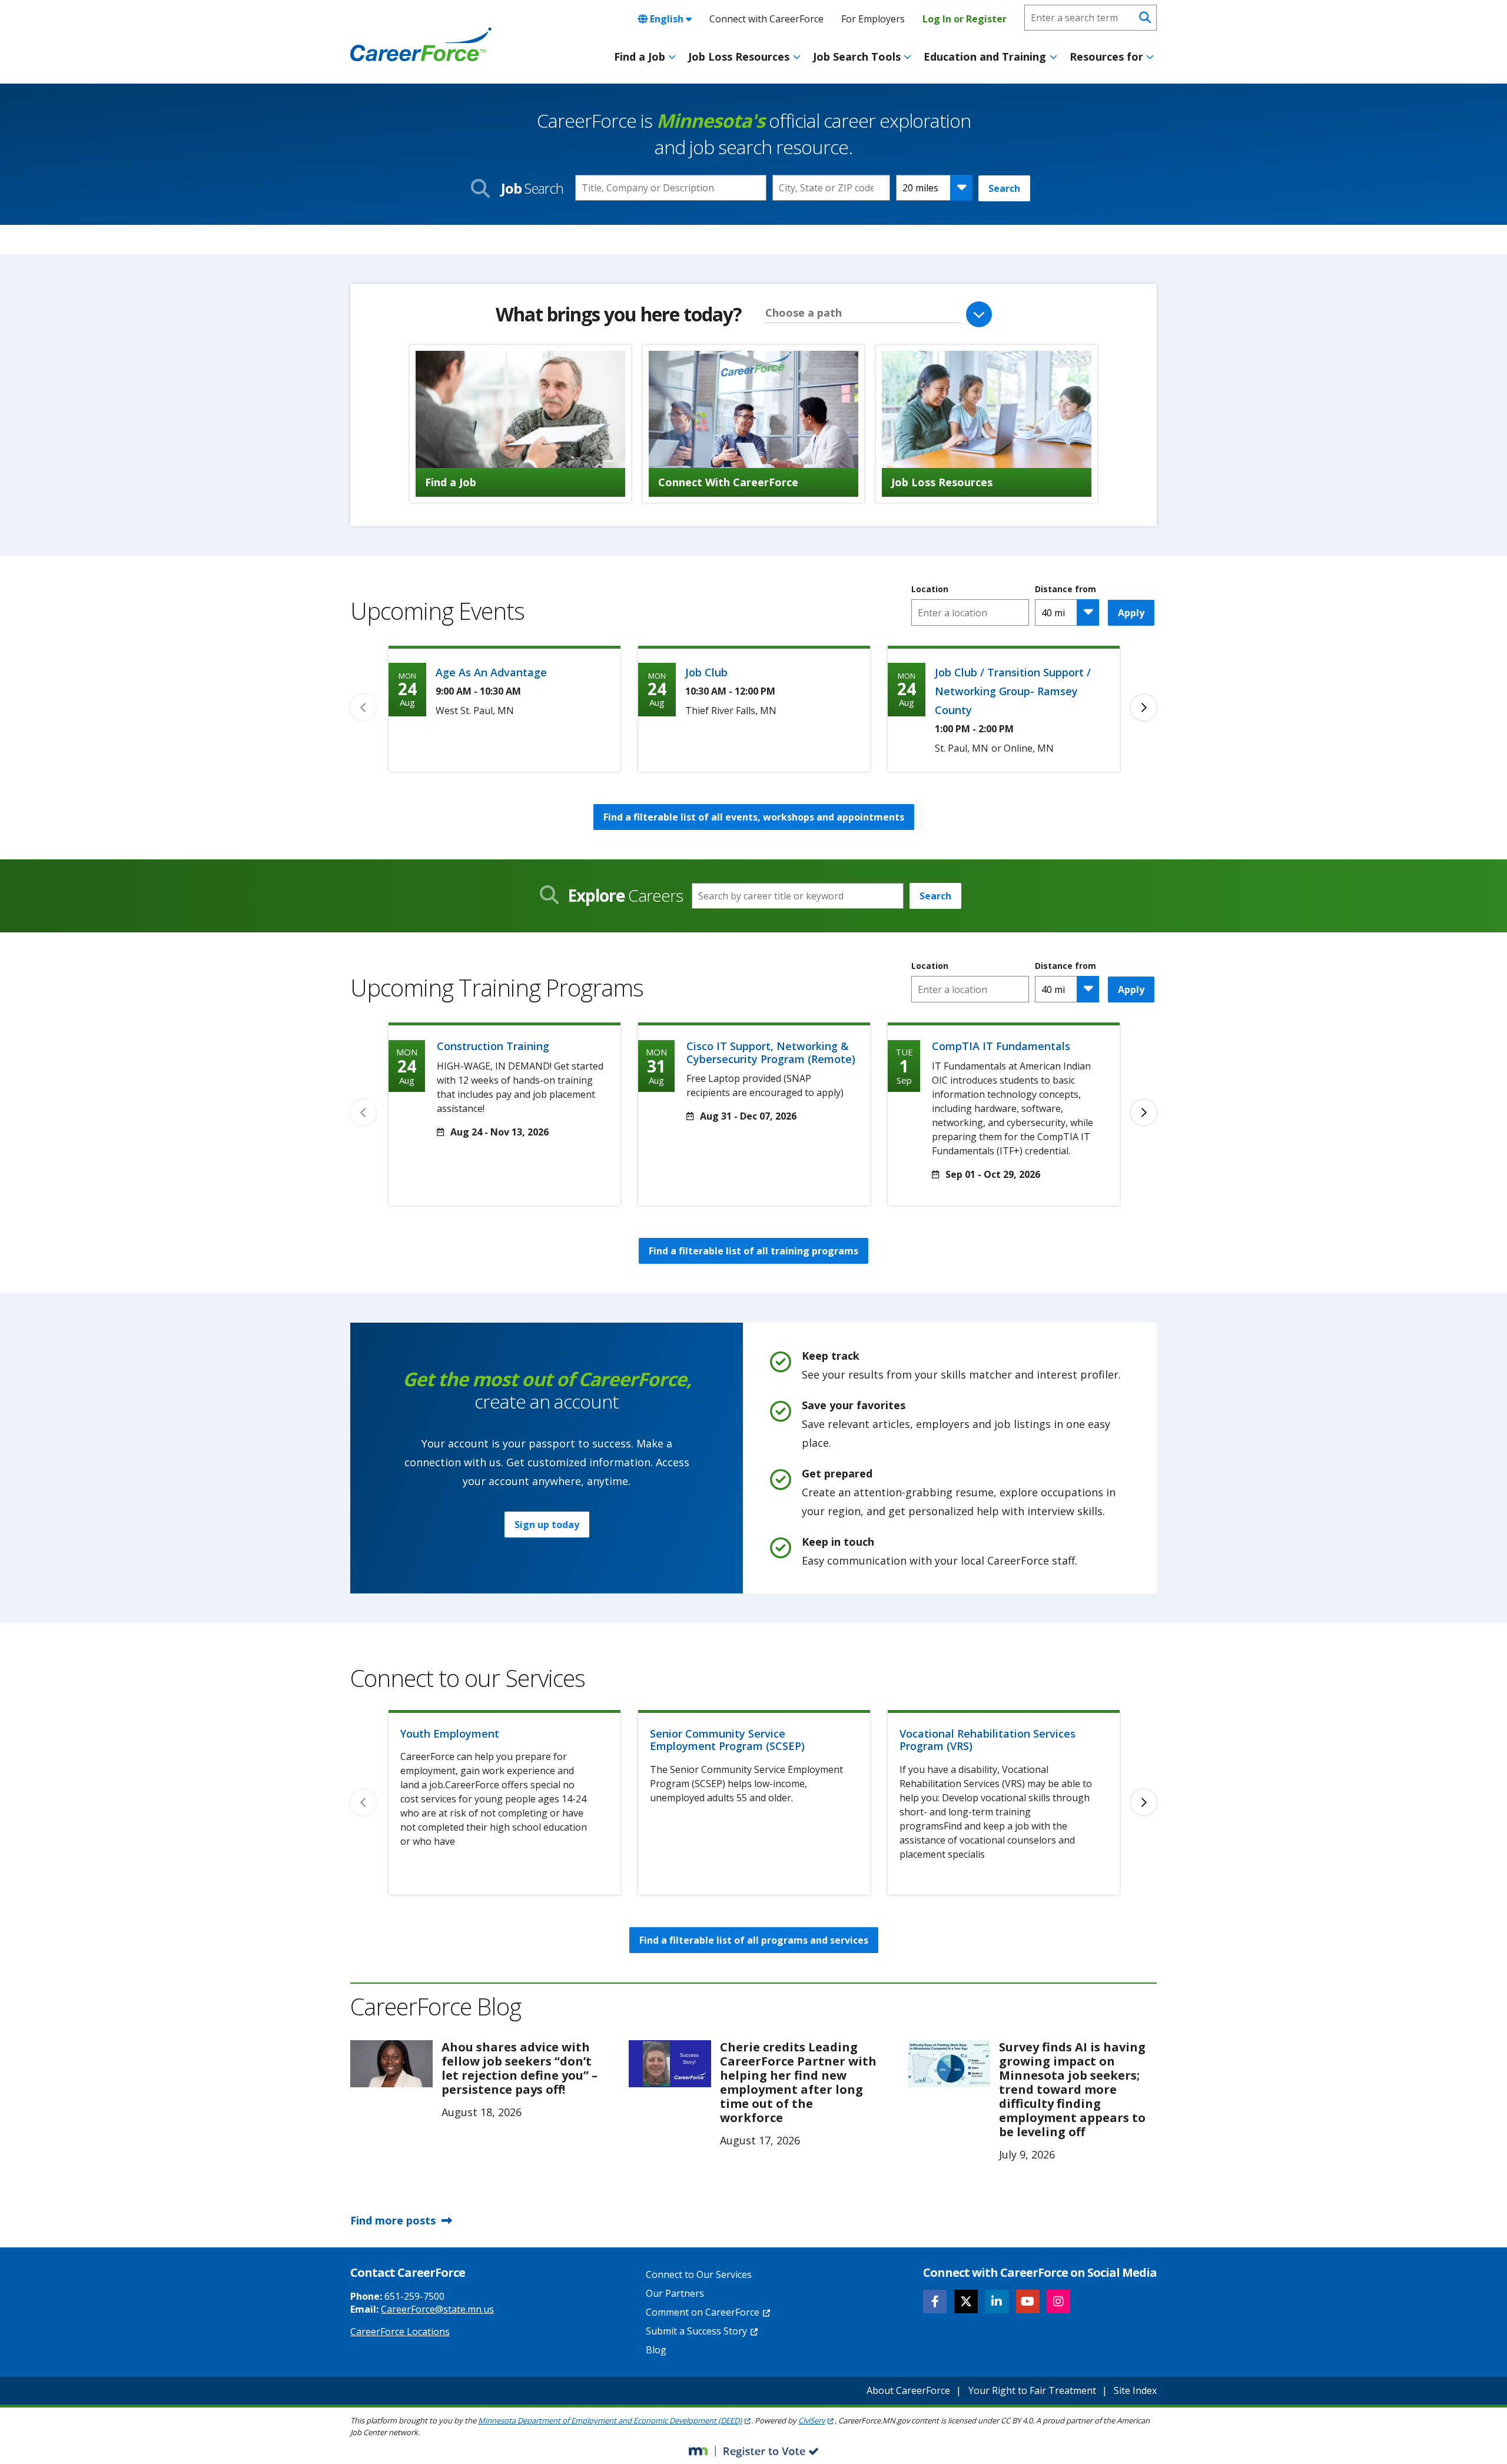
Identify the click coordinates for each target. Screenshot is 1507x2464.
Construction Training (493, 1046)
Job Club (706, 672)
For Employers (873, 19)
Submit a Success (696, 2331)
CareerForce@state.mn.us (437, 2309)
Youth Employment (450, 1734)
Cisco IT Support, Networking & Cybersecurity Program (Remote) (771, 1052)
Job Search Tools (857, 57)
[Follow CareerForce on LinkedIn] (997, 2302)
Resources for (1106, 57)
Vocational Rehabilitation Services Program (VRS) (987, 1740)
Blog (656, 2350)
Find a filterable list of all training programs (753, 1251)
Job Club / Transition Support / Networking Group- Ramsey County (1013, 691)
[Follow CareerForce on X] (966, 2302)
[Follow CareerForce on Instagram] (1058, 2302)
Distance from (1065, 589)
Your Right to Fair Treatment (1032, 2390)
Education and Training (985, 57)
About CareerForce (908, 2390)
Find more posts (393, 2220)
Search (1004, 188)
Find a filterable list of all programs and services (754, 1940)
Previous (363, 708)
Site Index (1135, 2390)
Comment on (703, 2312)
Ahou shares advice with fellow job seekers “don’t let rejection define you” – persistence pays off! (520, 2068)
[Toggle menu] (672, 57)
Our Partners (675, 2293)
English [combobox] (667, 19)
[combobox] (831, 188)
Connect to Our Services (699, 2274)
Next (1144, 708)
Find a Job (640, 57)
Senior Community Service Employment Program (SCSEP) (727, 1740)
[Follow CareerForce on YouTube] (1028, 2302)
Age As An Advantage (491, 672)
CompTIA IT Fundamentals (1001, 1046)
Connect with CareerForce (766, 19)
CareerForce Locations (400, 2332)
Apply (1131, 613)
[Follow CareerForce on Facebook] (935, 2302)
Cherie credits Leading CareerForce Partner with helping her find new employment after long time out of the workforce (798, 2082)
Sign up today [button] (547, 1525)
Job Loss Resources (739, 57)
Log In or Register (965, 19)
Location (930, 589)
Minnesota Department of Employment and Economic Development (610, 2420)
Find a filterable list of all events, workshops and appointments (754, 817)
